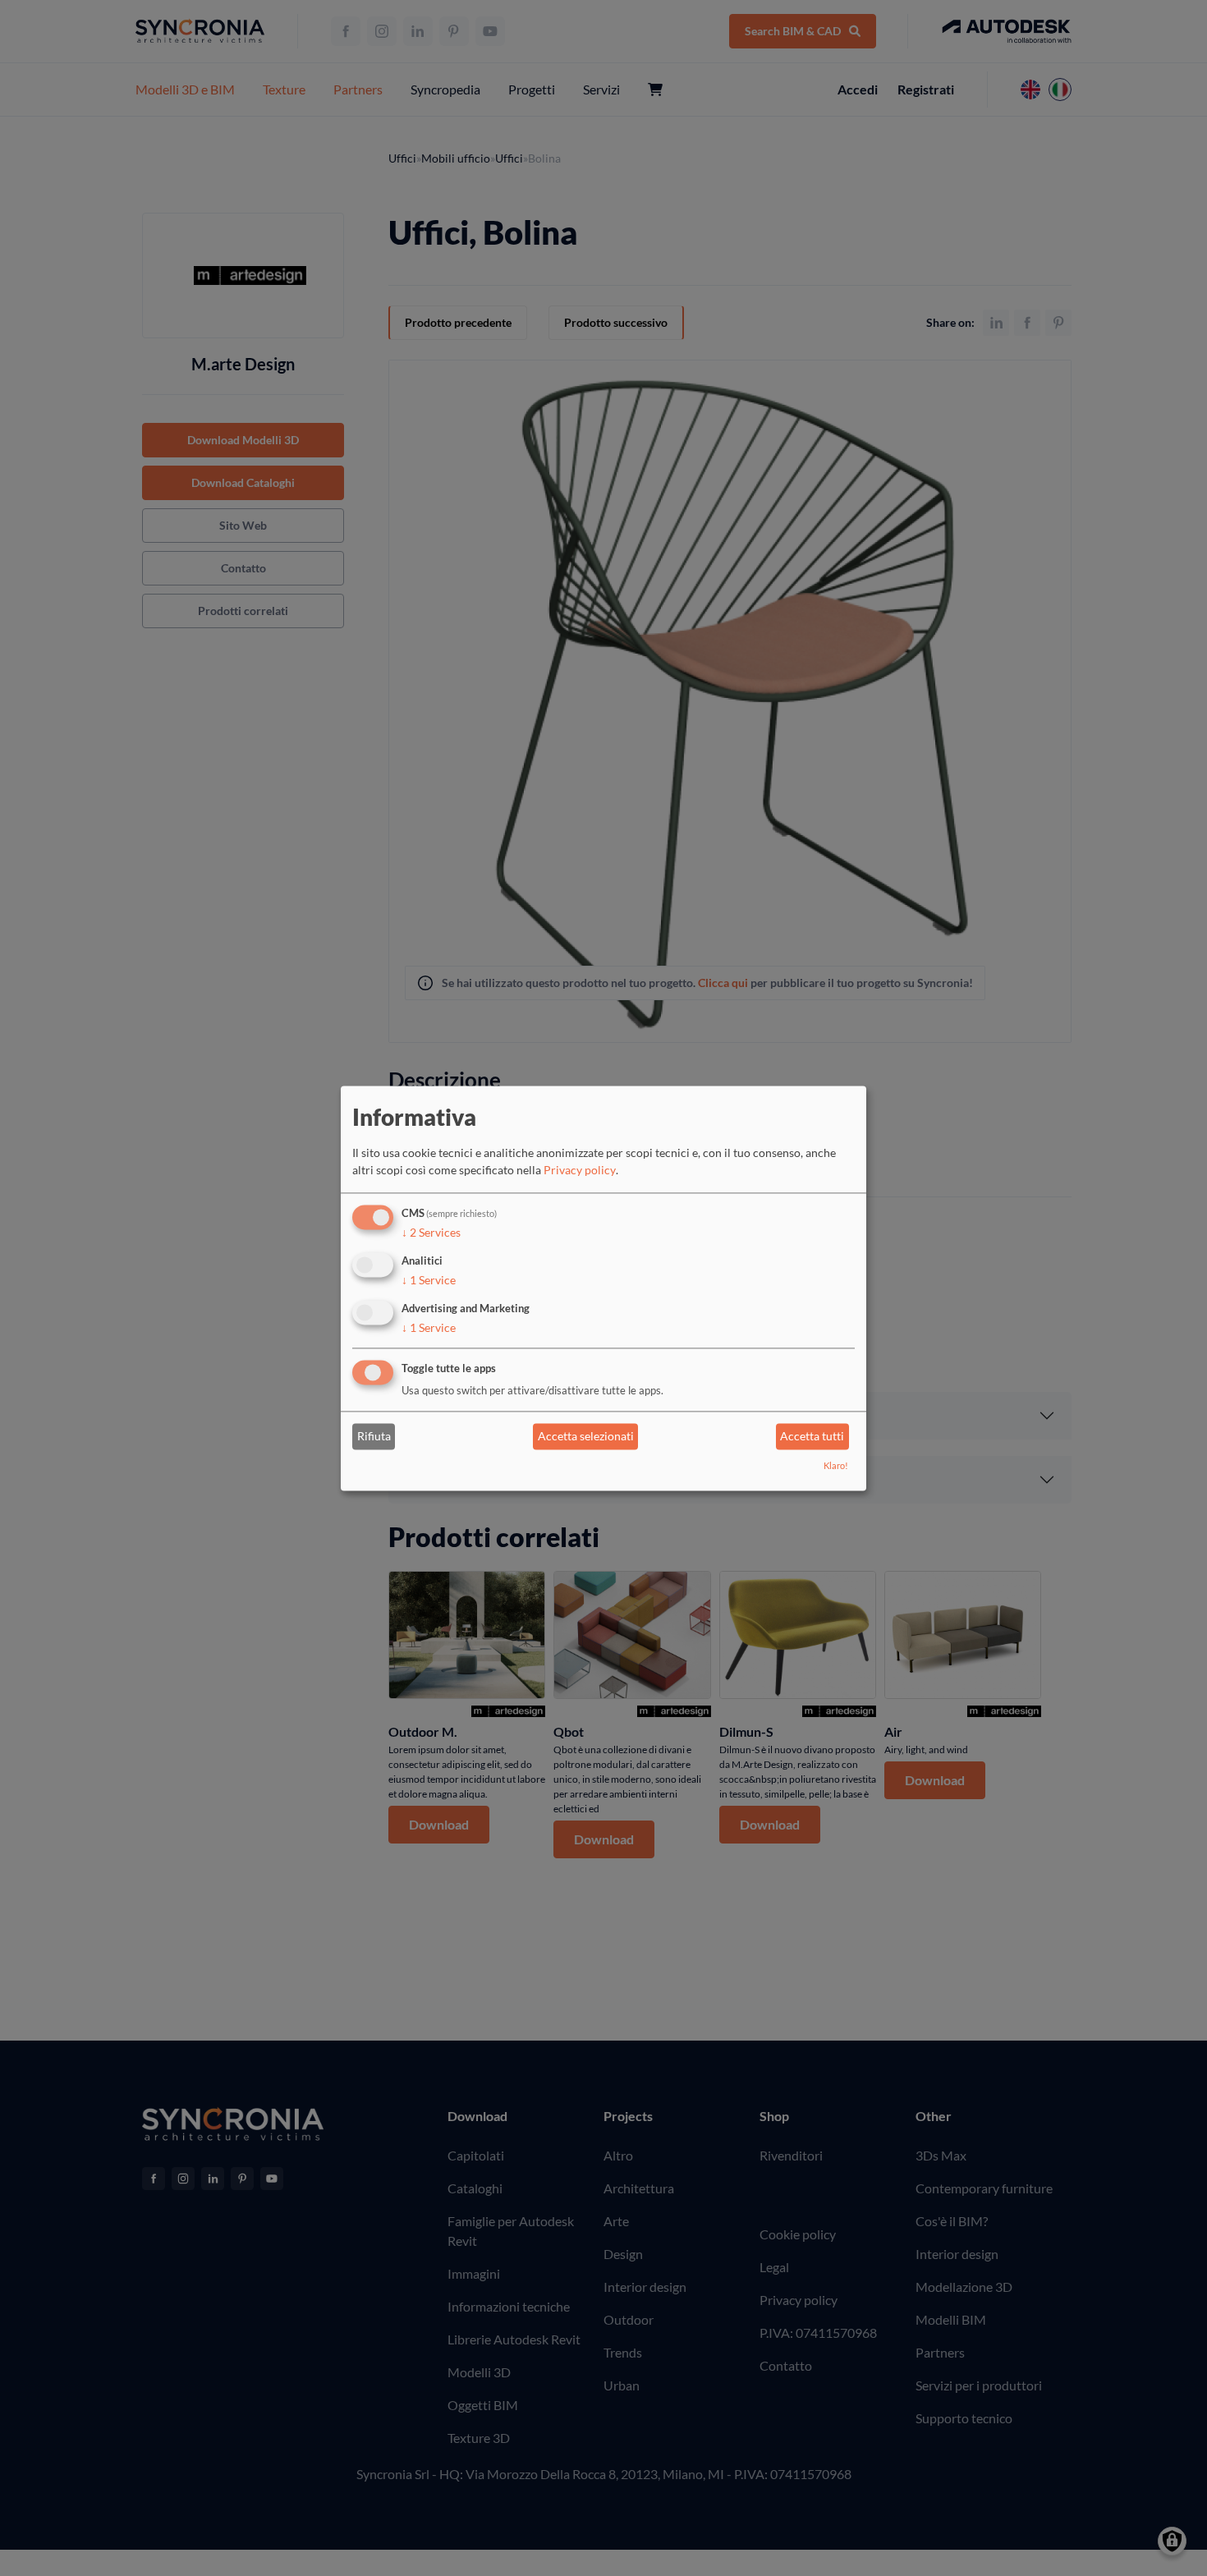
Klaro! (836, 1465)
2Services (431, 1233)
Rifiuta (374, 1437)
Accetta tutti (812, 1437)
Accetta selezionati (586, 1437)
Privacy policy (580, 1171)
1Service (429, 1280)
